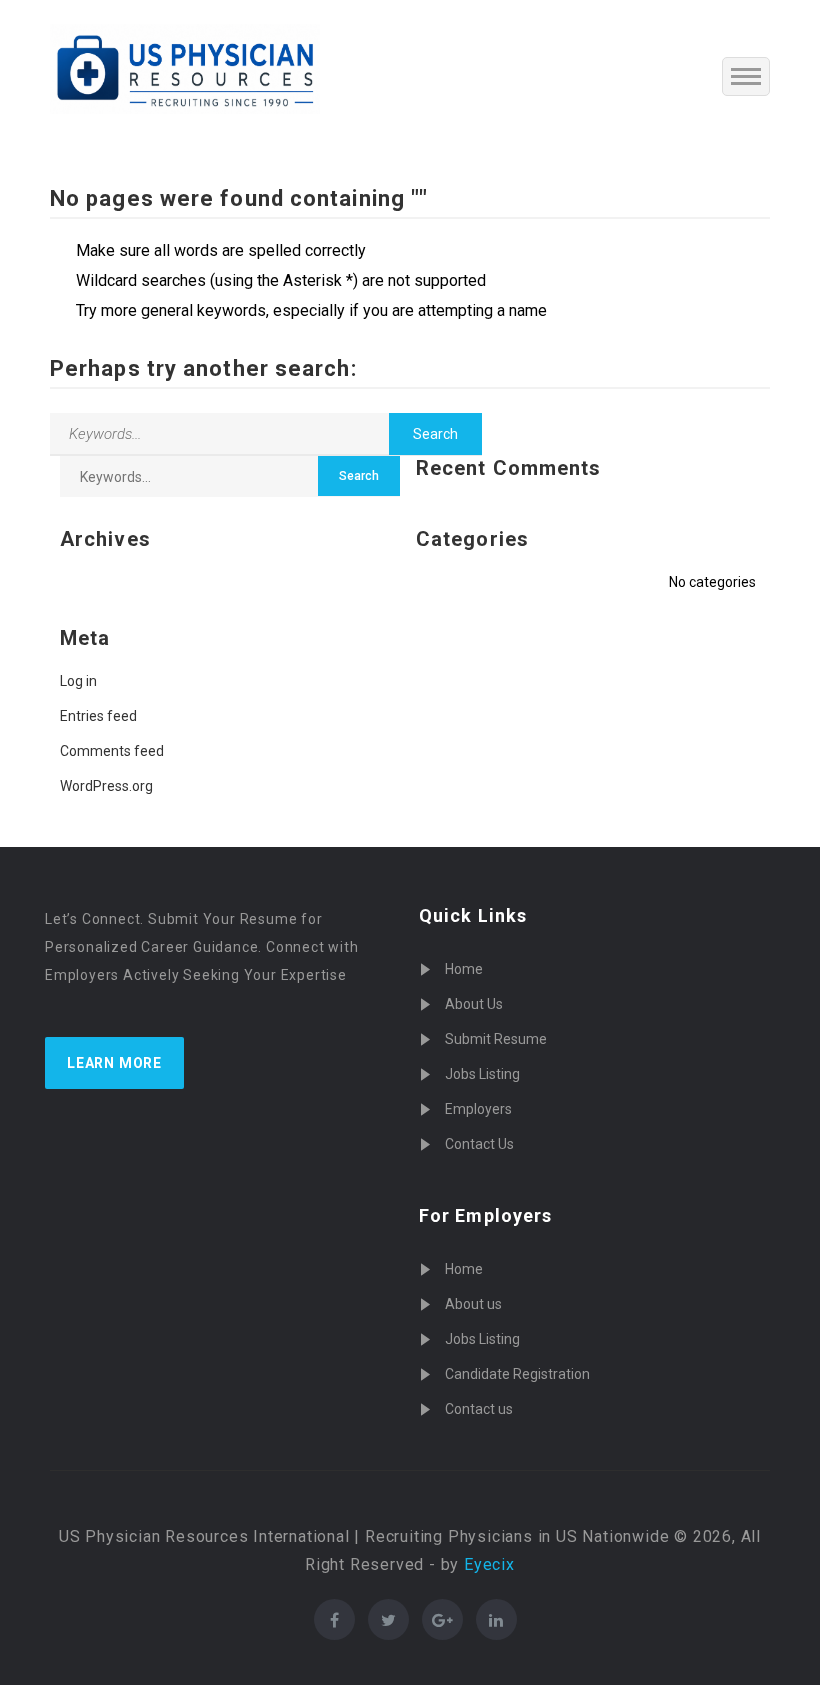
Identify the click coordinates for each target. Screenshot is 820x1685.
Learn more (114, 1063)
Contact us (479, 1409)
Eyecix (489, 1564)
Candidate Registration (517, 1374)
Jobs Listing (482, 1074)
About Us (474, 1004)
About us (473, 1304)
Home (464, 969)
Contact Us (479, 1144)
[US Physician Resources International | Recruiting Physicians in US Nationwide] (185, 69)
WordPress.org (106, 786)
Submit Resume (496, 1039)
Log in (78, 681)
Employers (478, 1109)
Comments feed (112, 751)
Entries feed (98, 716)
